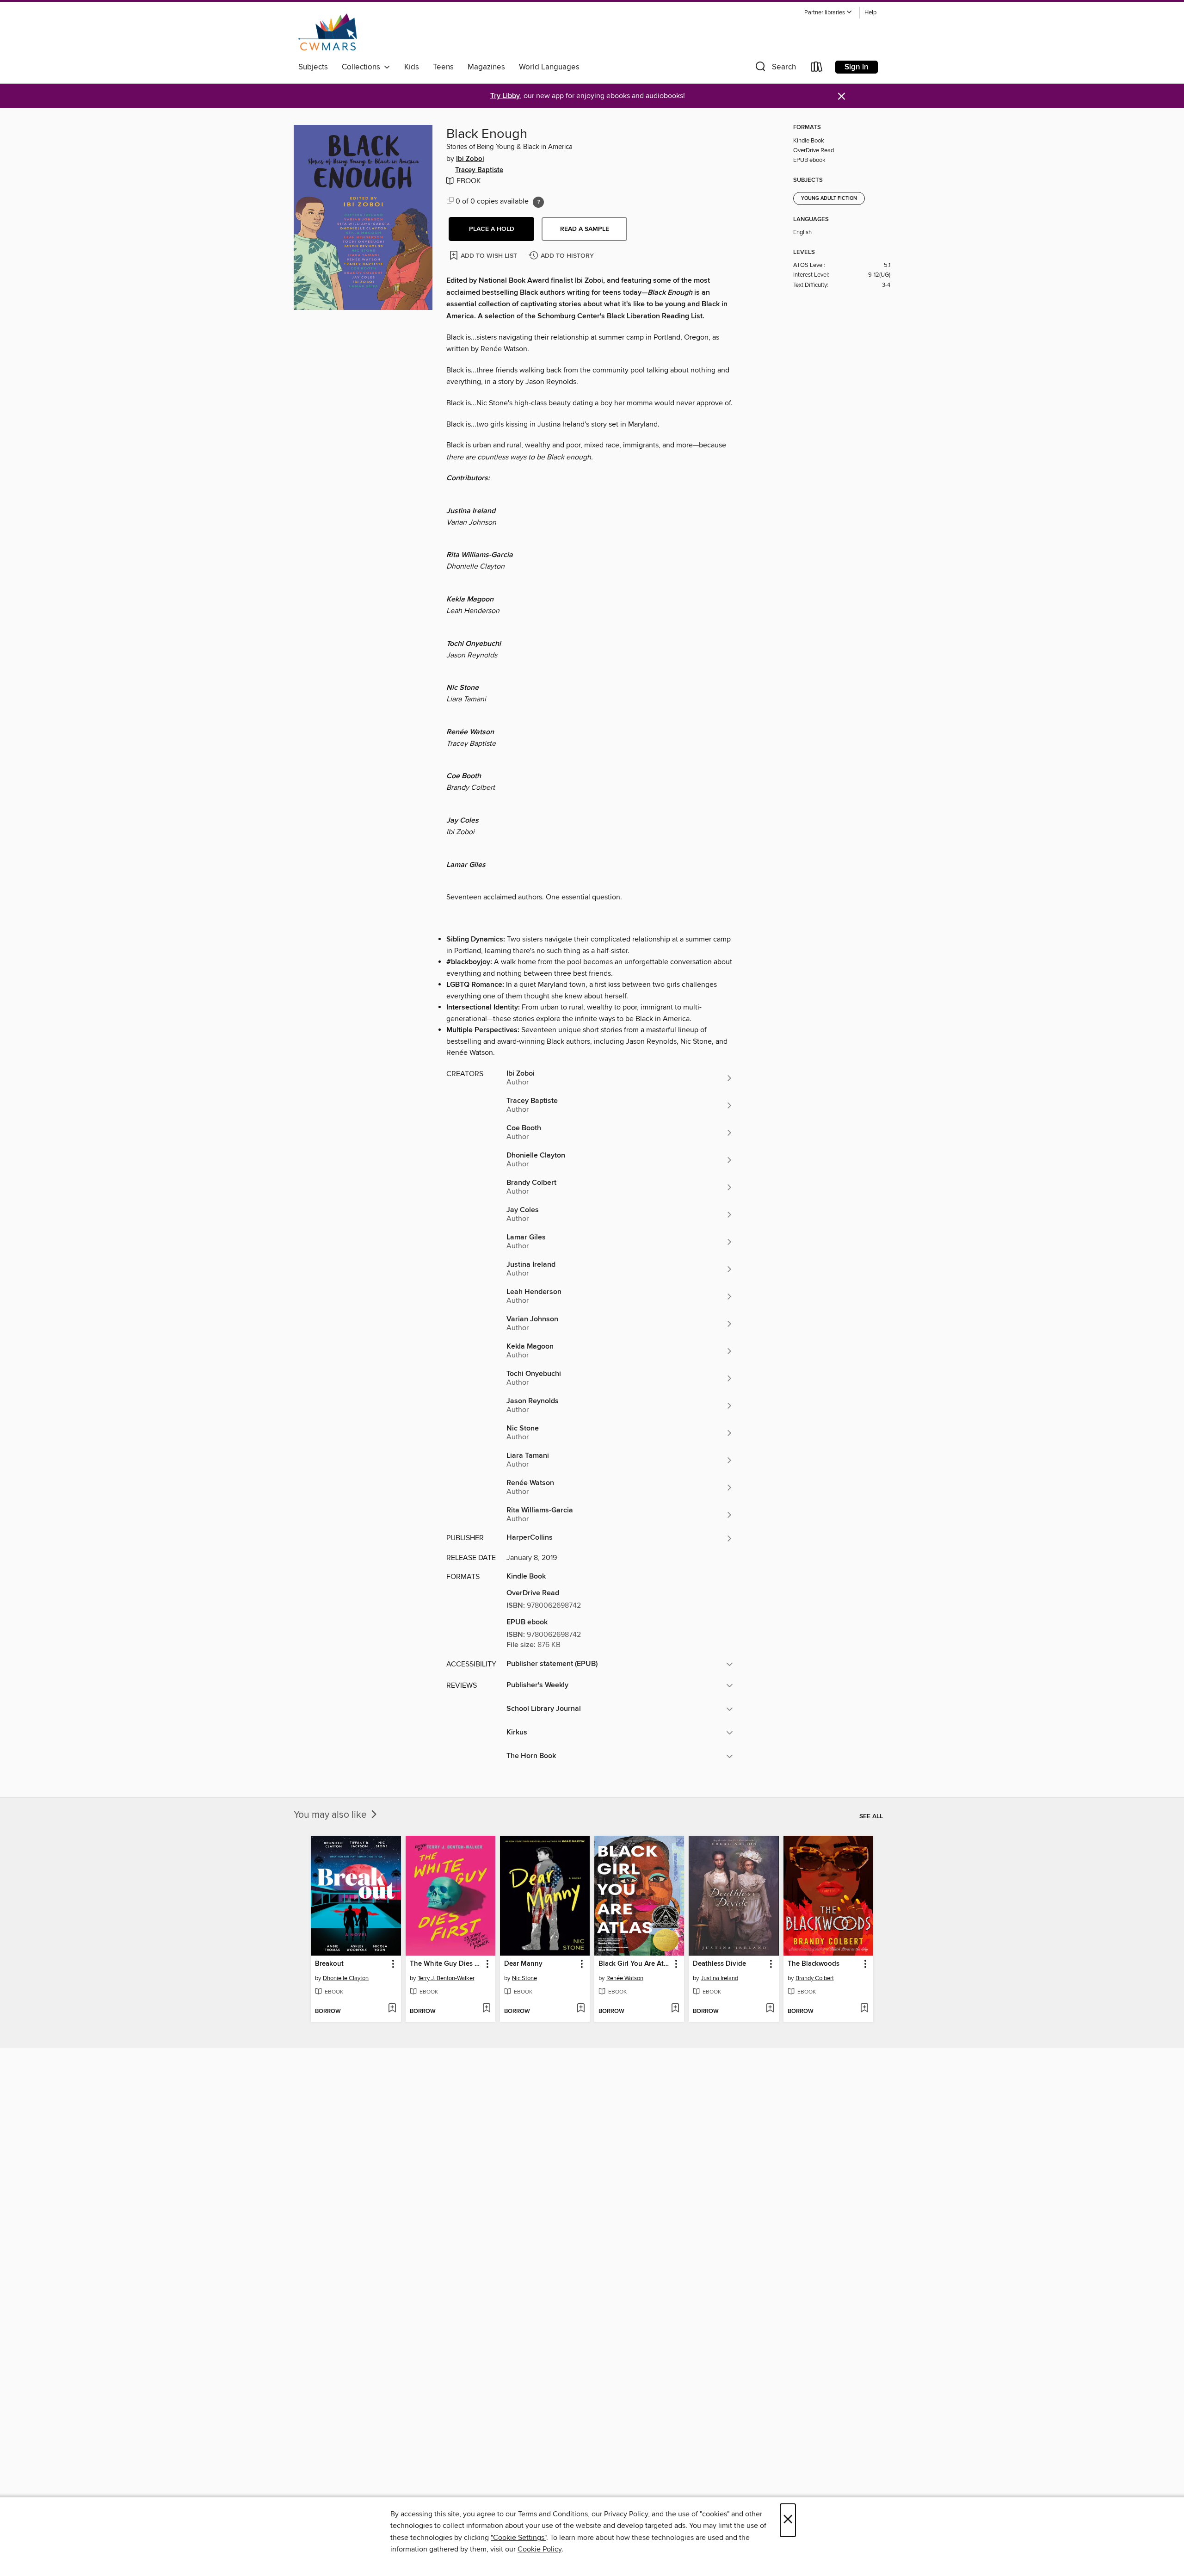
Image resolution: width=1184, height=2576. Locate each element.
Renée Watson (625, 1978)
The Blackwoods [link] (814, 1964)
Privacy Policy (626, 2514)
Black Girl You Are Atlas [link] (635, 1964)
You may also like (331, 1815)
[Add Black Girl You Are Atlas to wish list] (675, 2009)
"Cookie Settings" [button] (518, 2538)
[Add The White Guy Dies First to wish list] (486, 2009)
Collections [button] (363, 67)
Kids (412, 67)
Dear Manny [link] (523, 1964)
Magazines (486, 67)
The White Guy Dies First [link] (446, 1964)
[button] (828, 13)
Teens (443, 67)
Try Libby (505, 96)
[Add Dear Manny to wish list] (581, 2009)
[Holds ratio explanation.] (538, 202)
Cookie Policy (540, 2549)
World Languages (549, 67)
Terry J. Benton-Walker (446, 1978)
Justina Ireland (719, 1978)
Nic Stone (524, 1978)
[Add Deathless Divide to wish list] (770, 2009)
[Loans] (817, 69)
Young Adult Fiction (829, 198)
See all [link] (871, 1816)
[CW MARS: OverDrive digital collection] (328, 32)
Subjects (313, 67)
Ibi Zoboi (470, 159)
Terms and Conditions (553, 2514)
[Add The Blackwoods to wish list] (864, 2009)
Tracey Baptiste (479, 170)
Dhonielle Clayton (346, 1978)
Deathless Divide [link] (719, 1964)
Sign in (857, 67)
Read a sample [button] (585, 229)
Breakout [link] (329, 1964)
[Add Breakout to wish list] (392, 2009)
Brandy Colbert (815, 1978)
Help (870, 13)
